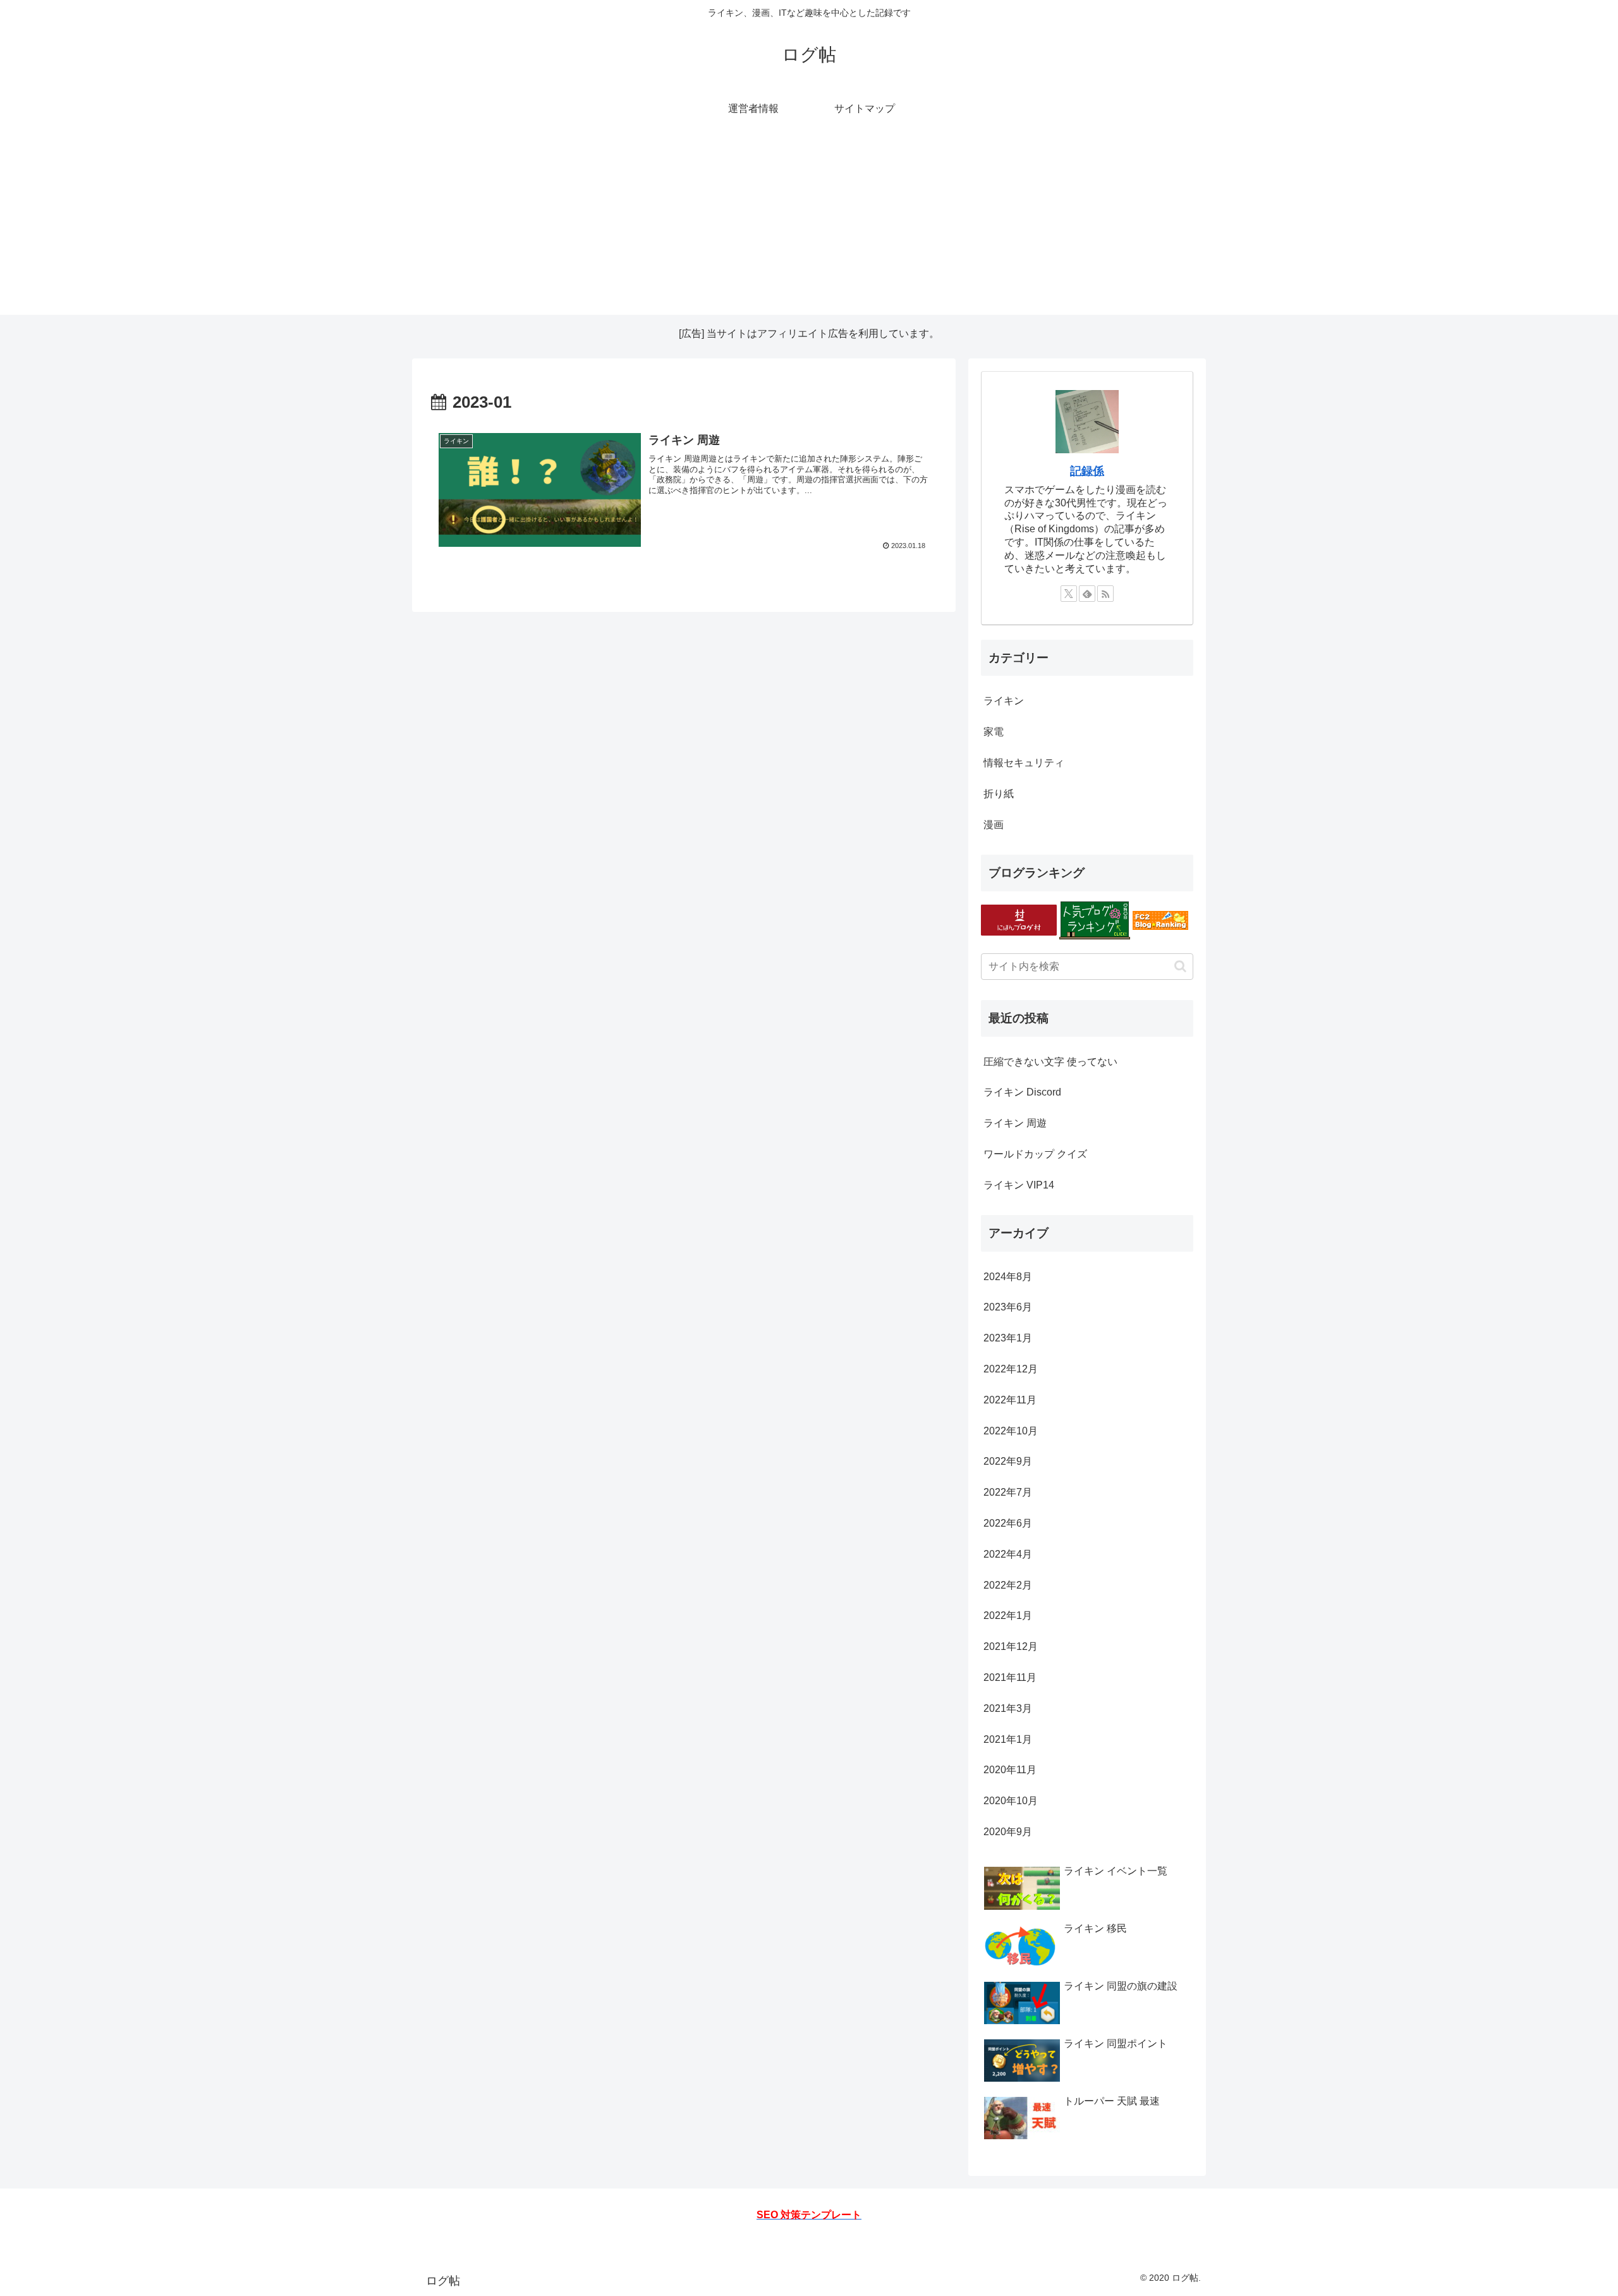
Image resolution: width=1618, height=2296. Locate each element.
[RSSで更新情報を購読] (1105, 594)
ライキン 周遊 (1015, 1123)
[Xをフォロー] (1069, 594)
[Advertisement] (809, 226)
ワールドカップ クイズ (1035, 1154)
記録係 (1087, 471)
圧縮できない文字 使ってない (1050, 1062)
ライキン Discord (1022, 1092)
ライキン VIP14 (1019, 1185)
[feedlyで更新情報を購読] (1087, 594)
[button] (1180, 966)
